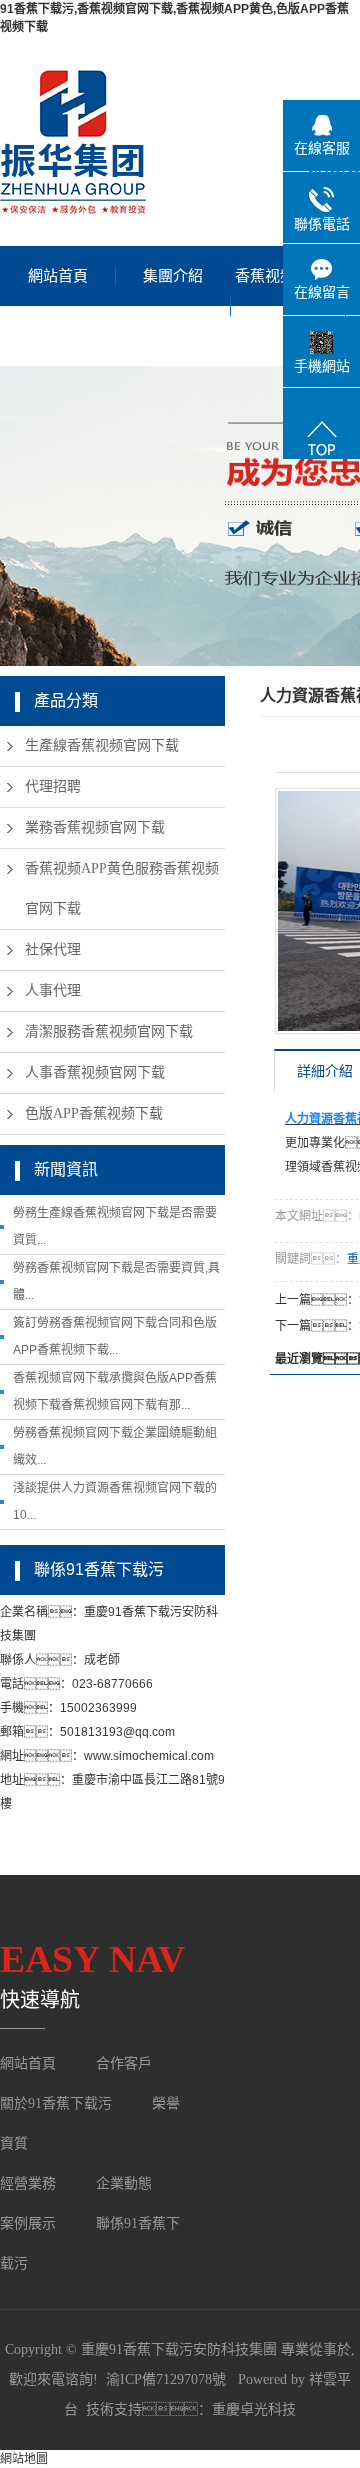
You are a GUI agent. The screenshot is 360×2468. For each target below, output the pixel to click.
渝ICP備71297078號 (166, 2379)
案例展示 (30, 2223)
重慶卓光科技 (254, 2409)
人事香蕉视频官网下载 (95, 1072)
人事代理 (53, 990)
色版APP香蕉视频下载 (94, 1113)
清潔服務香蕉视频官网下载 (109, 1031)
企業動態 (124, 2183)
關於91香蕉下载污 (56, 2103)
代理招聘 (53, 786)
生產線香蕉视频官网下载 (102, 745)
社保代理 (53, 949)
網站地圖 (24, 2459)
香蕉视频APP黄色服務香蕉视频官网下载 (122, 888)
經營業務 (28, 2183)
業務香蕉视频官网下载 (95, 827)
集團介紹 (173, 276)
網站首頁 (58, 276)
